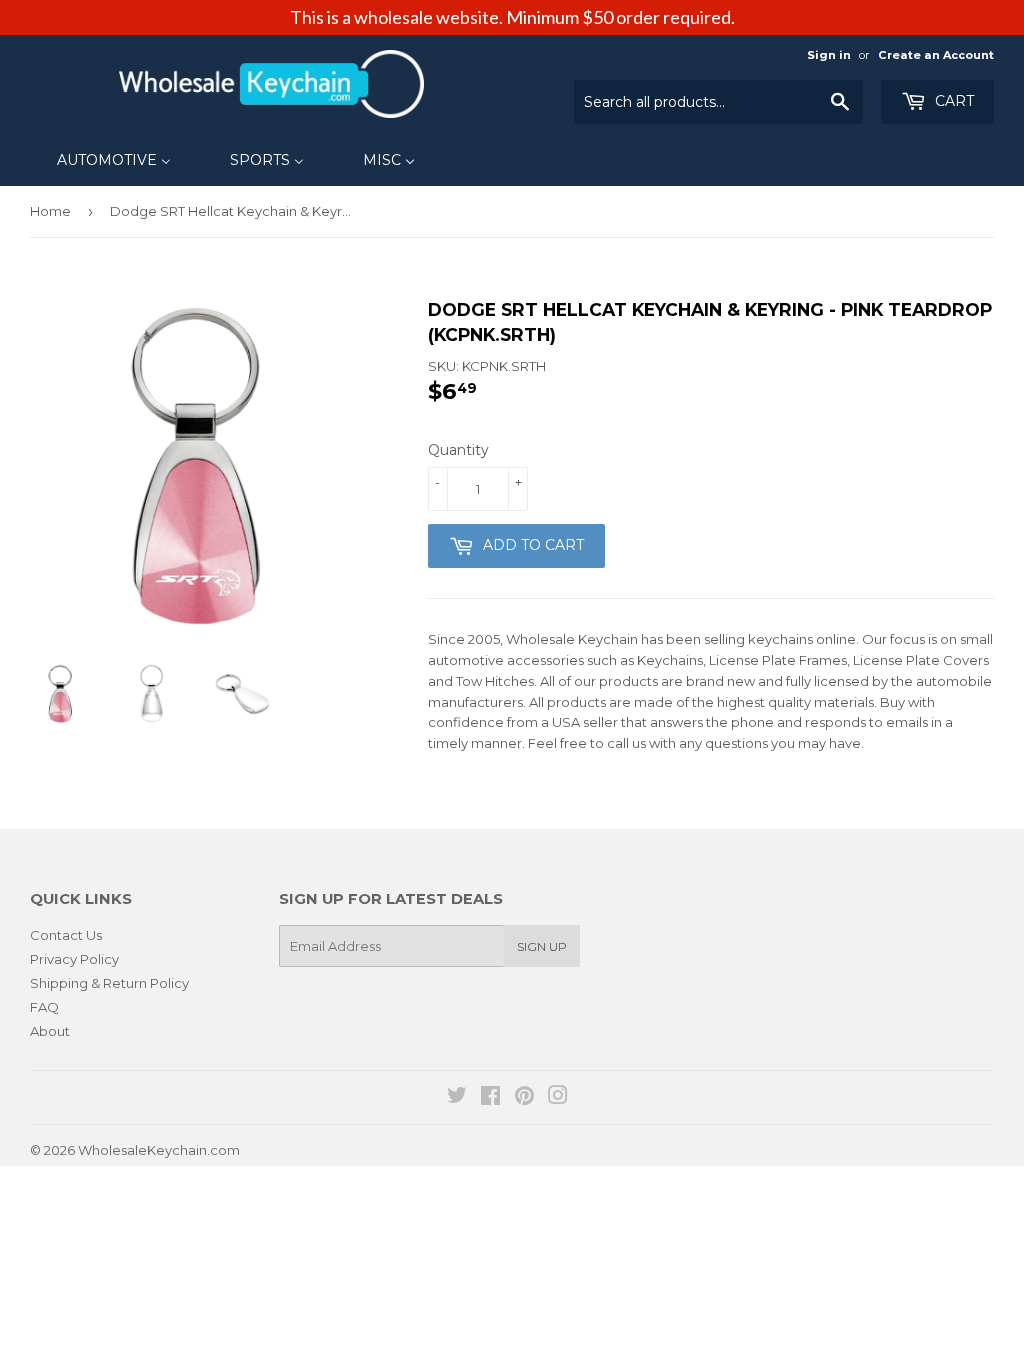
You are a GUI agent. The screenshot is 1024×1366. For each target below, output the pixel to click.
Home (50, 211)
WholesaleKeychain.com (159, 1150)
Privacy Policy (74, 959)
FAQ (44, 1007)
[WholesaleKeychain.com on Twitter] (457, 1098)
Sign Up (542, 946)
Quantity (458, 450)
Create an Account (936, 55)
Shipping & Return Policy (109, 983)
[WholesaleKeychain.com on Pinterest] (524, 1098)
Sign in (829, 55)
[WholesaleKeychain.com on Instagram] (558, 1098)
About (50, 1031)
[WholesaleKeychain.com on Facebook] (490, 1098)
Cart (952, 101)
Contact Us (66, 935)
